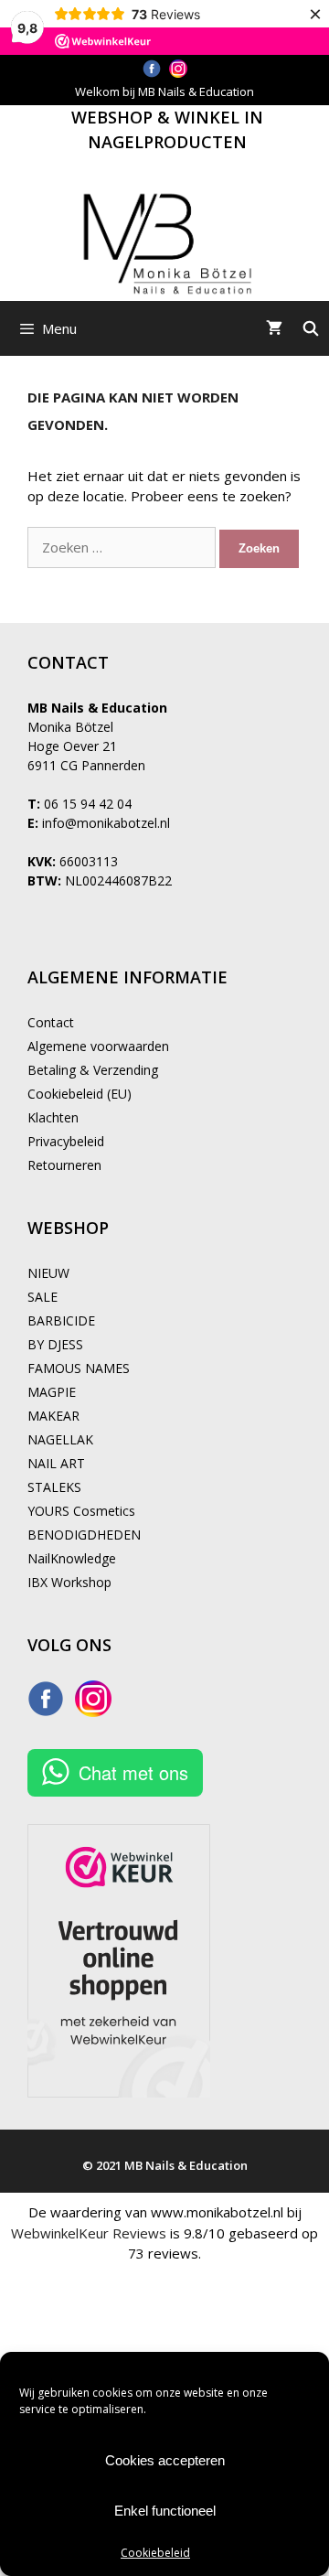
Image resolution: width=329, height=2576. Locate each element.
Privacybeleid (66, 1141)
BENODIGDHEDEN (84, 1535)
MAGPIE (52, 1392)
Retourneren (64, 1165)
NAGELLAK (60, 1439)
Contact (51, 1022)
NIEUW (48, 1273)
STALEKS (54, 1487)
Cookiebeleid (155, 2553)
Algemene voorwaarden (98, 1046)
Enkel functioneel (165, 2511)
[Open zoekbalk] (310, 328)
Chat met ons (133, 1772)
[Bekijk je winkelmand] (274, 328)
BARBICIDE (61, 1320)
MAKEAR (53, 1416)
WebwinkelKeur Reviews (89, 2233)
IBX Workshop (69, 1582)
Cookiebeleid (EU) (80, 1094)
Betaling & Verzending (93, 1070)
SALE (42, 1297)
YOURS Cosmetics (81, 1511)
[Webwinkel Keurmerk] (119, 1963)
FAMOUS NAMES (79, 1368)
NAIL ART (56, 1463)
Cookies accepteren (165, 2460)
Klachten (53, 1117)
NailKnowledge (72, 1558)
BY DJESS (55, 1344)
